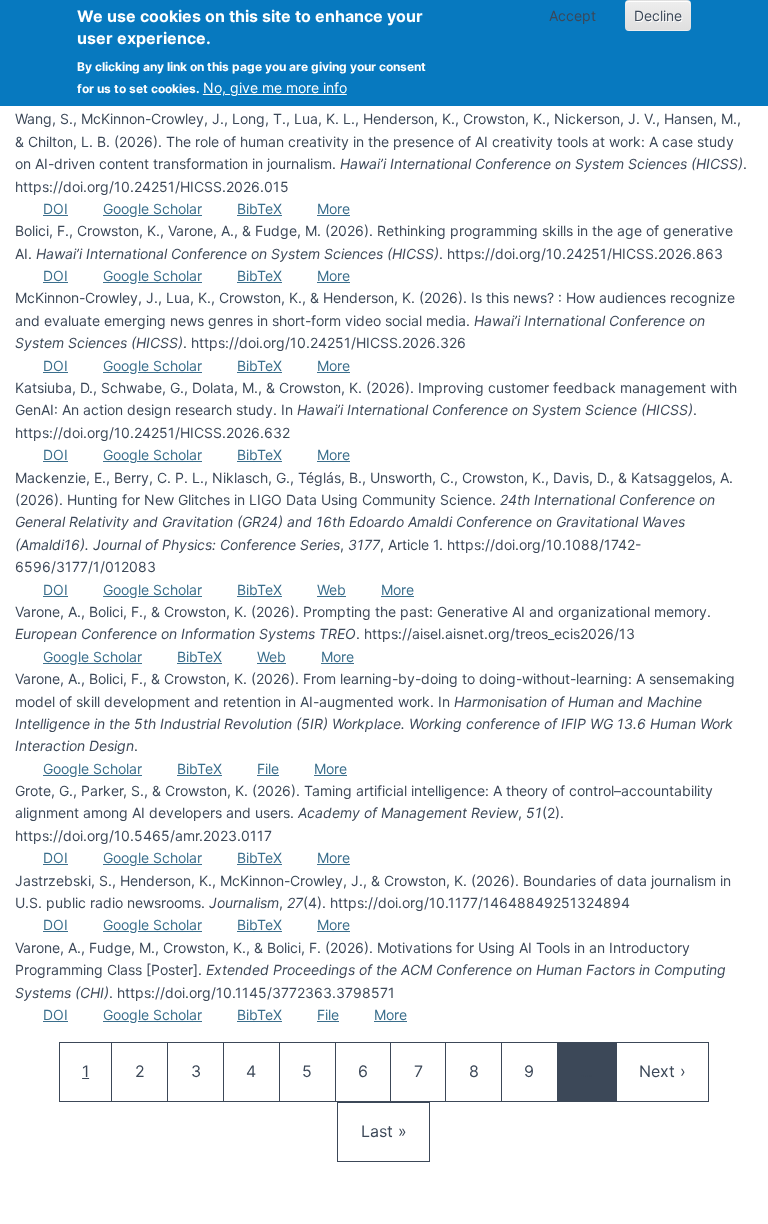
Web (331, 589)
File (268, 768)
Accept (572, 15)
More (333, 208)
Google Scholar (152, 208)
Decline (658, 15)
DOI (55, 208)
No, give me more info (275, 87)
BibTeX (259, 208)
